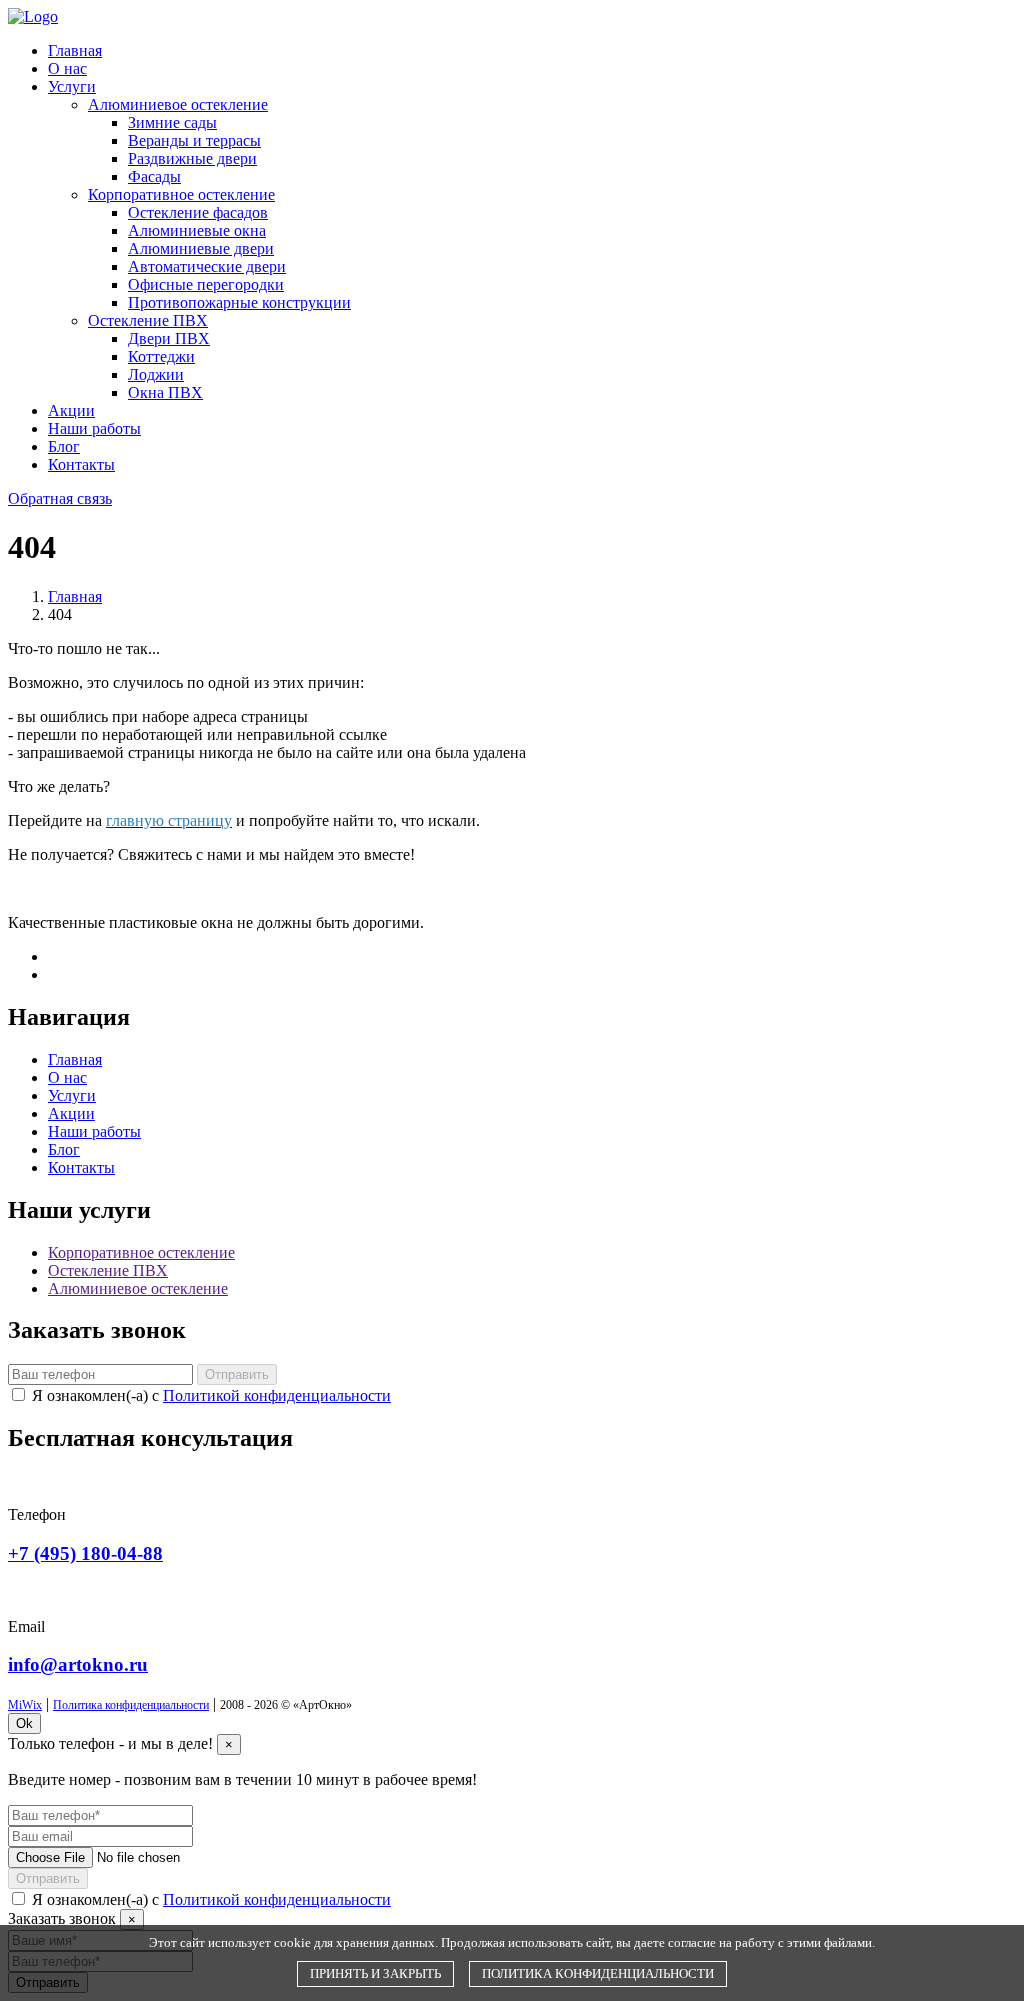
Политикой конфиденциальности (277, 1395)
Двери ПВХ (169, 338)
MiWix (25, 1705)
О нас (67, 68)
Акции (71, 410)
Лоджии (156, 374)
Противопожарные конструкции (239, 302)
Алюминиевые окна (197, 230)
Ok (24, 1723)
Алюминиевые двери (201, 248)
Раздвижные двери (192, 158)
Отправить (237, 1374)
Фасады (154, 176)
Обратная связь (60, 498)
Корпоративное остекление (181, 194)
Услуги (72, 86)
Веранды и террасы (194, 140)
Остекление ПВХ (148, 320)
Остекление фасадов (198, 212)
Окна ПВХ (165, 392)
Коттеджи (161, 356)
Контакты (81, 464)
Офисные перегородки (206, 284)
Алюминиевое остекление (178, 104)
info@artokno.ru (78, 1664)
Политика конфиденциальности (131, 1705)
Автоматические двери (207, 266)
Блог (64, 446)
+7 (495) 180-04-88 (85, 1553)
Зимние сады (172, 122)
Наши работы (94, 428)
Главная (75, 50)
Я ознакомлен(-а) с (211, 1395)
